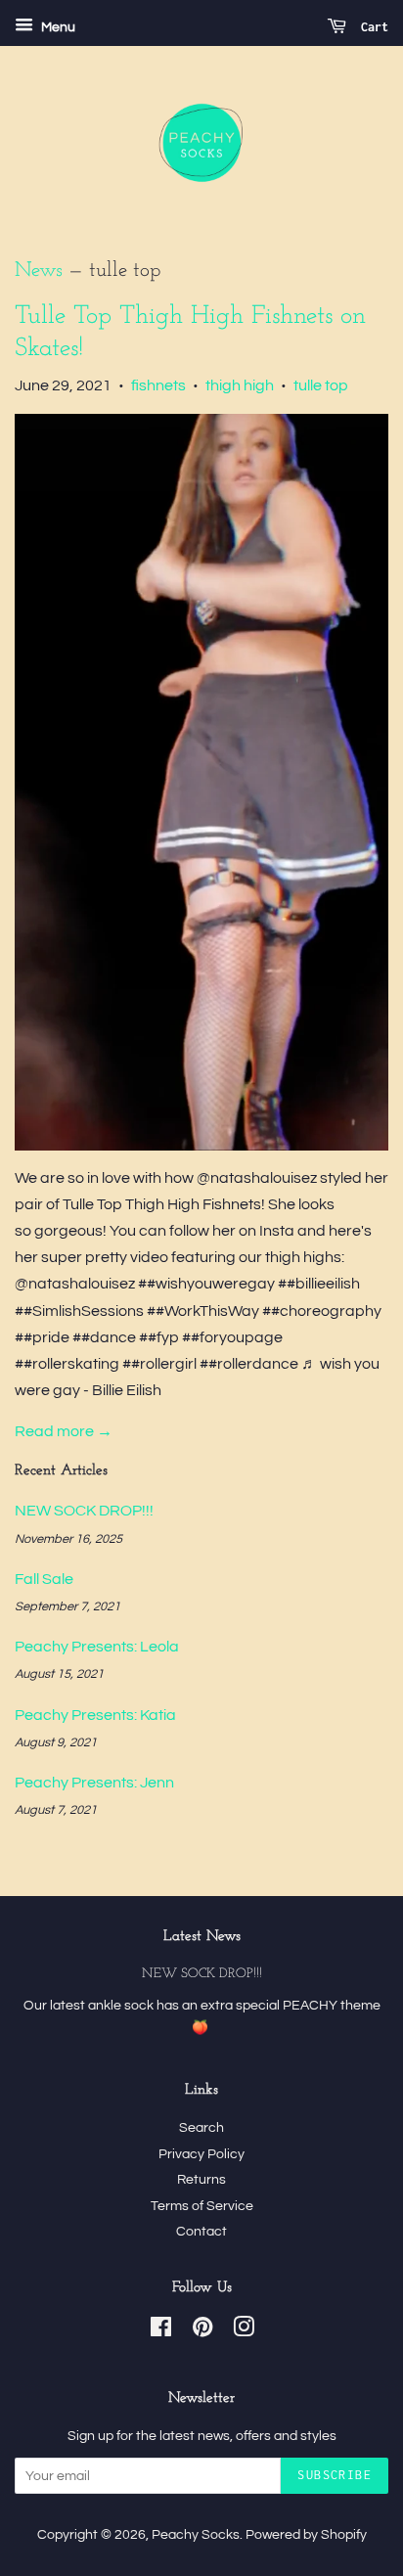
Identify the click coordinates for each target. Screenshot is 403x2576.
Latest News (202, 1937)
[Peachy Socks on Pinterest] (202, 2331)
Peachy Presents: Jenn (94, 1783)
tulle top (321, 385)
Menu (57, 27)
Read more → (64, 1431)
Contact (201, 2232)
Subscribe (335, 2475)
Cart (371, 27)
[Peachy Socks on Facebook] (161, 2331)
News (39, 271)
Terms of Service (202, 2206)
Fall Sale (44, 1579)
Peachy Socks (196, 2535)
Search (201, 2128)
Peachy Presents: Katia (95, 1715)
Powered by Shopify (306, 2535)
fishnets (158, 385)
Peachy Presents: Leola (97, 1647)
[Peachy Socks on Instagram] (244, 2331)
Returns (201, 2180)
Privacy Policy (201, 2154)
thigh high (240, 385)
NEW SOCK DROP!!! (84, 1511)
